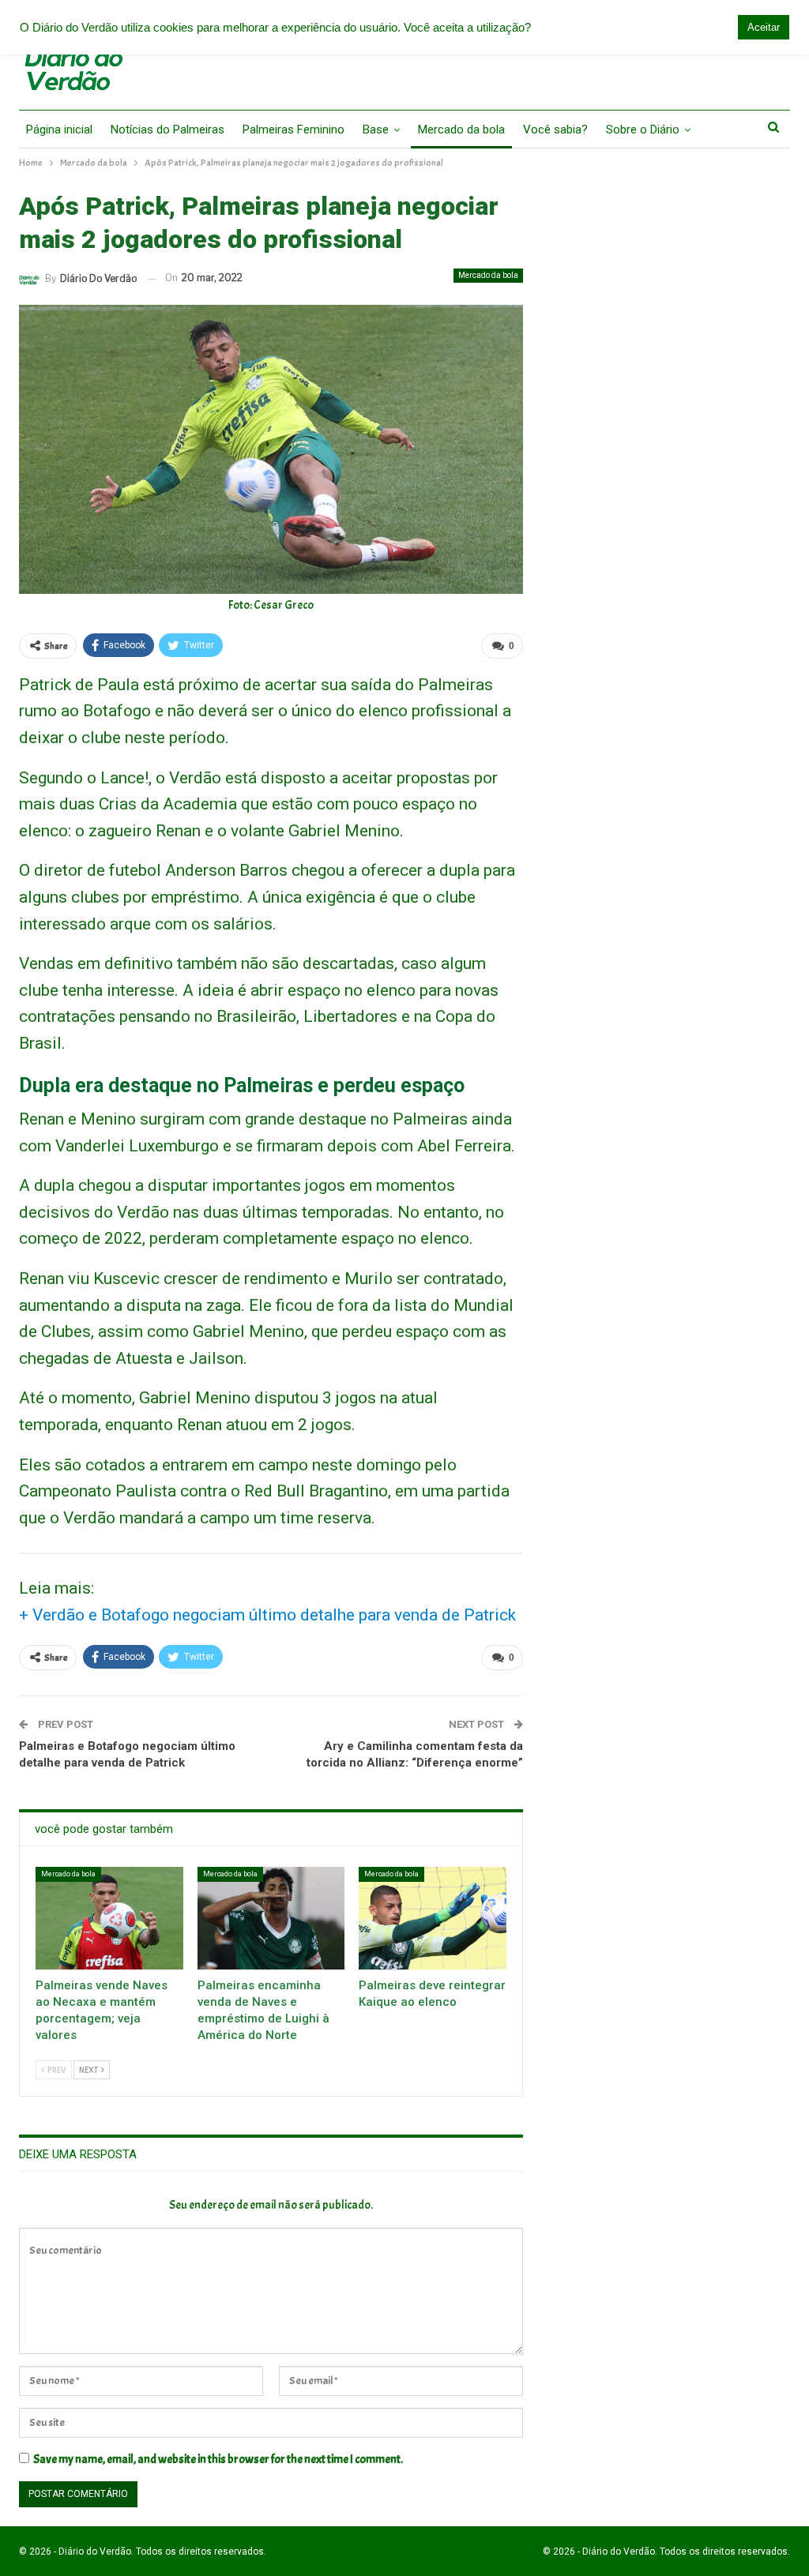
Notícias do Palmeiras (167, 130)
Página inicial (59, 130)
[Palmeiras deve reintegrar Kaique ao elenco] (433, 1919)
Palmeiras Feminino (293, 130)
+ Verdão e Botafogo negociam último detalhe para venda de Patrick (267, 1615)
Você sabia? (555, 130)
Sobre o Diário (643, 130)
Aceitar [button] (764, 27)
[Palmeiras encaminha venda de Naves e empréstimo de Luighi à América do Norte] (271, 1919)
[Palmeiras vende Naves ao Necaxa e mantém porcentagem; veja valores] (109, 1919)
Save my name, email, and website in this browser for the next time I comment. (218, 2460)
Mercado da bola (461, 130)
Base (376, 130)
